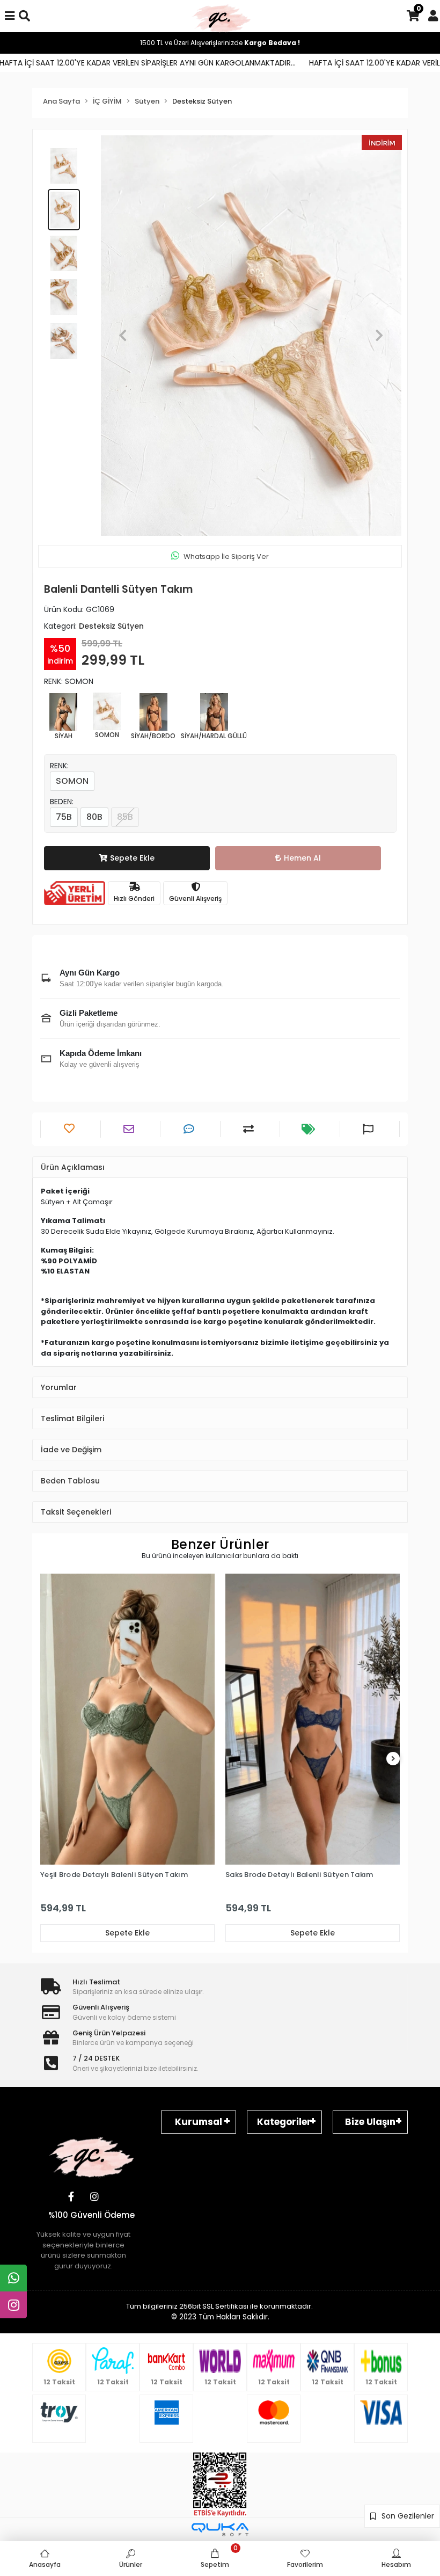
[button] (123, 336)
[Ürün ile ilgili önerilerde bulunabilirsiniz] (369, 1129)
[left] (47, 1759)
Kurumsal (199, 2122)
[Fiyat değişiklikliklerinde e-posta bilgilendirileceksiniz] (310, 1129)
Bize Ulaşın (370, 2122)
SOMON (72, 781)
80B (94, 817)
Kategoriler (284, 2122)
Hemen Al (302, 858)
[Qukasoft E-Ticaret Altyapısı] (220, 2530)
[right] (393, 1759)
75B (64, 817)
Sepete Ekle (132, 858)
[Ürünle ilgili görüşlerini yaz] (190, 1129)
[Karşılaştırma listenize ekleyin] (250, 1129)
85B (125, 817)
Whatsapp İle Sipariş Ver (226, 556)
